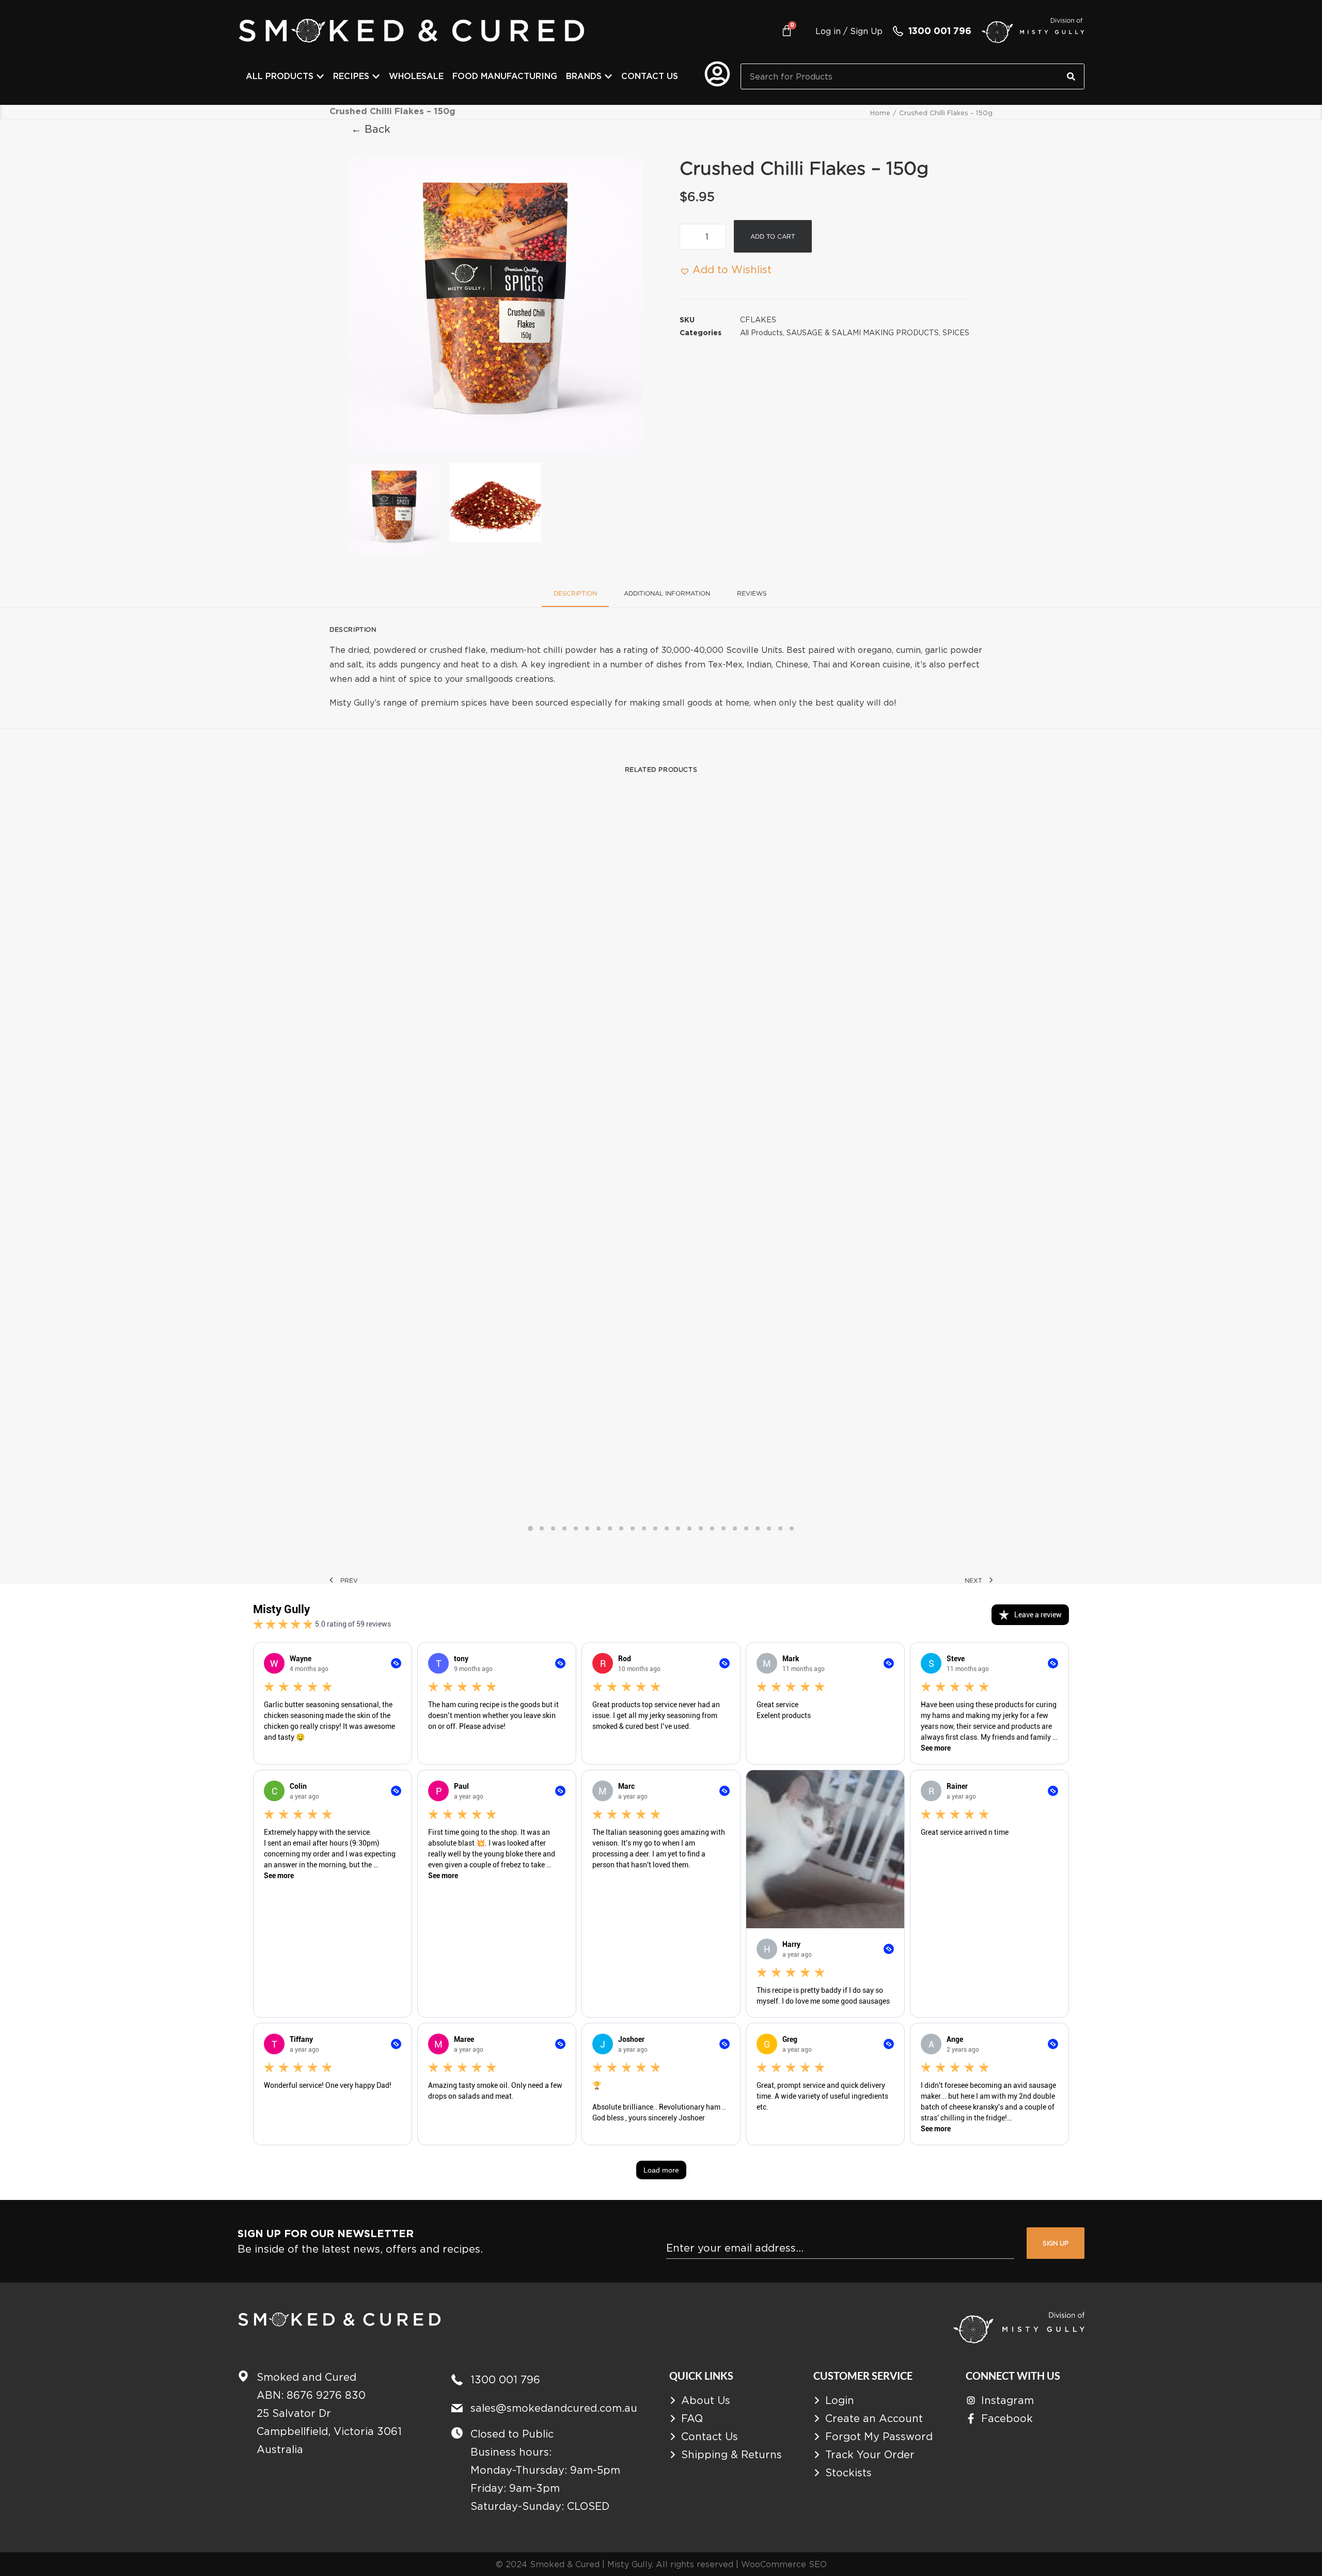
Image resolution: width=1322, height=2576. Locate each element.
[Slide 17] (712, 1528)
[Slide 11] (644, 1528)
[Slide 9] (621, 1528)
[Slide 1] (394, 509)
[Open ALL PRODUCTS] (320, 76)
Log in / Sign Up (849, 31)
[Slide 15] (689, 1528)
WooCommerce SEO (784, 2564)
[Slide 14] (678, 1528)
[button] (495, 305)
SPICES (956, 332)
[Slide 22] (769, 1528)
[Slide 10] (633, 1528)
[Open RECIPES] (376, 76)
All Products (761, 332)
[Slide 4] (564, 1528)
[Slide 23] (780, 1528)
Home (880, 113)
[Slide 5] (576, 1528)
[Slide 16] (701, 1528)
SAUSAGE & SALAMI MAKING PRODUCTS (863, 332)
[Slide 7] (599, 1528)
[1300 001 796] (898, 31)
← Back (371, 129)
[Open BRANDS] (608, 76)
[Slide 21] (758, 1528)
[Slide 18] (723, 1528)
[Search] (1071, 76)
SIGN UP (1056, 2243)
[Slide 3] (553, 1528)
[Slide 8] (610, 1528)
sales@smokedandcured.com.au (554, 2408)
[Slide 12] (655, 1528)
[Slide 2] (495, 503)
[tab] (667, 597)
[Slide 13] (667, 1528)
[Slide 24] (792, 1528)
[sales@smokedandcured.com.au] (457, 2408)
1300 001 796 (940, 31)
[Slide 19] (735, 1528)
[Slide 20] (746, 1528)
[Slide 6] (587, 1528)
